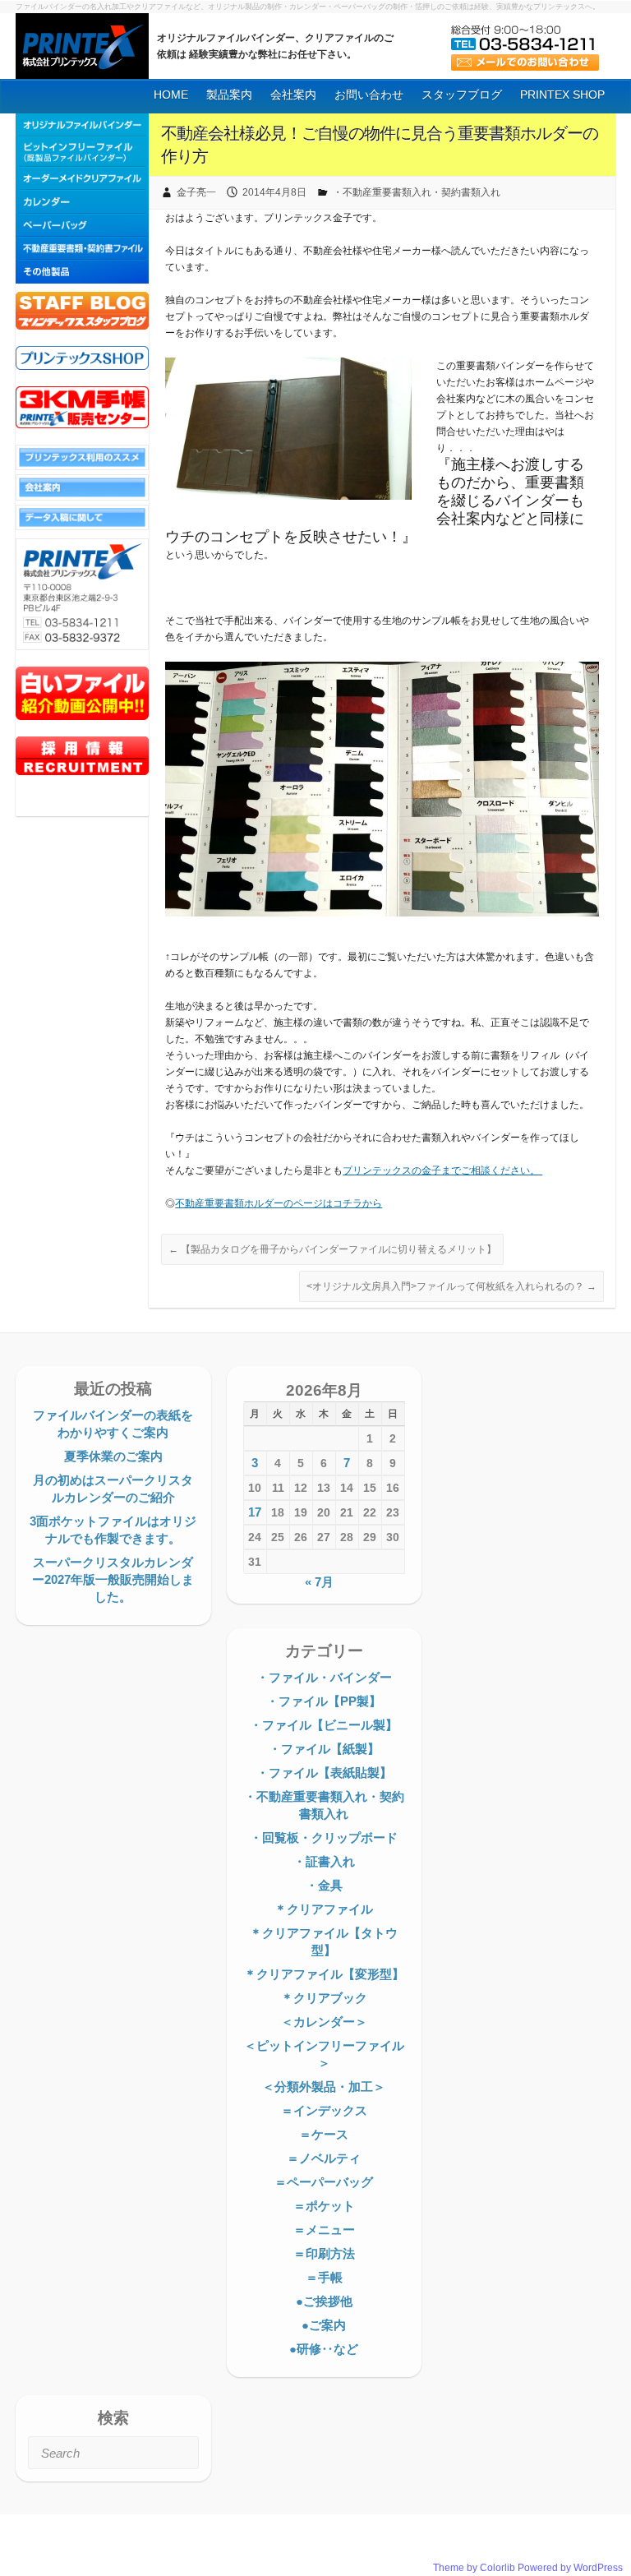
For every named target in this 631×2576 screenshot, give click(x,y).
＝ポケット (324, 2206)
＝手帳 (324, 2277)
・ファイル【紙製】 (324, 1749)
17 (255, 1512)
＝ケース (324, 2134)
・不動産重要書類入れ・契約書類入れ (417, 192)
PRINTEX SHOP (562, 95)
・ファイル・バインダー (324, 1677)
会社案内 (293, 95)
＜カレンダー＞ (324, 2022)
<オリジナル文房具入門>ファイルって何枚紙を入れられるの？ (451, 1286)
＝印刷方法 (324, 2253)
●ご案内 (324, 2325)
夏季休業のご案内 (113, 1456)
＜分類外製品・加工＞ (324, 2087)
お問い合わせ (369, 95)
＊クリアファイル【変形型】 (324, 1974)
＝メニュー (324, 2230)
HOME (171, 95)
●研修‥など (324, 2349)
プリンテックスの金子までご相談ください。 (442, 1170)
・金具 (324, 1885)
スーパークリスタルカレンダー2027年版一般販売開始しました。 (113, 1579)
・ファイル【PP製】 (324, 1701)
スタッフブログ (462, 95)
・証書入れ (324, 1861)
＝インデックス (324, 2110)
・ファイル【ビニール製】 (324, 1725)
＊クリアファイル (324, 1909)
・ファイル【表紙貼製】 (324, 1773)
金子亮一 (196, 192)
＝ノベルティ (324, 2158)
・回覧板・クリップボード (324, 1837)
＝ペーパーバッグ (324, 2182)
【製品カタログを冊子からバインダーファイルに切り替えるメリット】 (332, 1249)
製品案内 (229, 95)
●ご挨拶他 (324, 2301)
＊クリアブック (324, 1998)
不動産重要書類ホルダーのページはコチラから (279, 1203)
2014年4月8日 (274, 192)
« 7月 (319, 1582)
